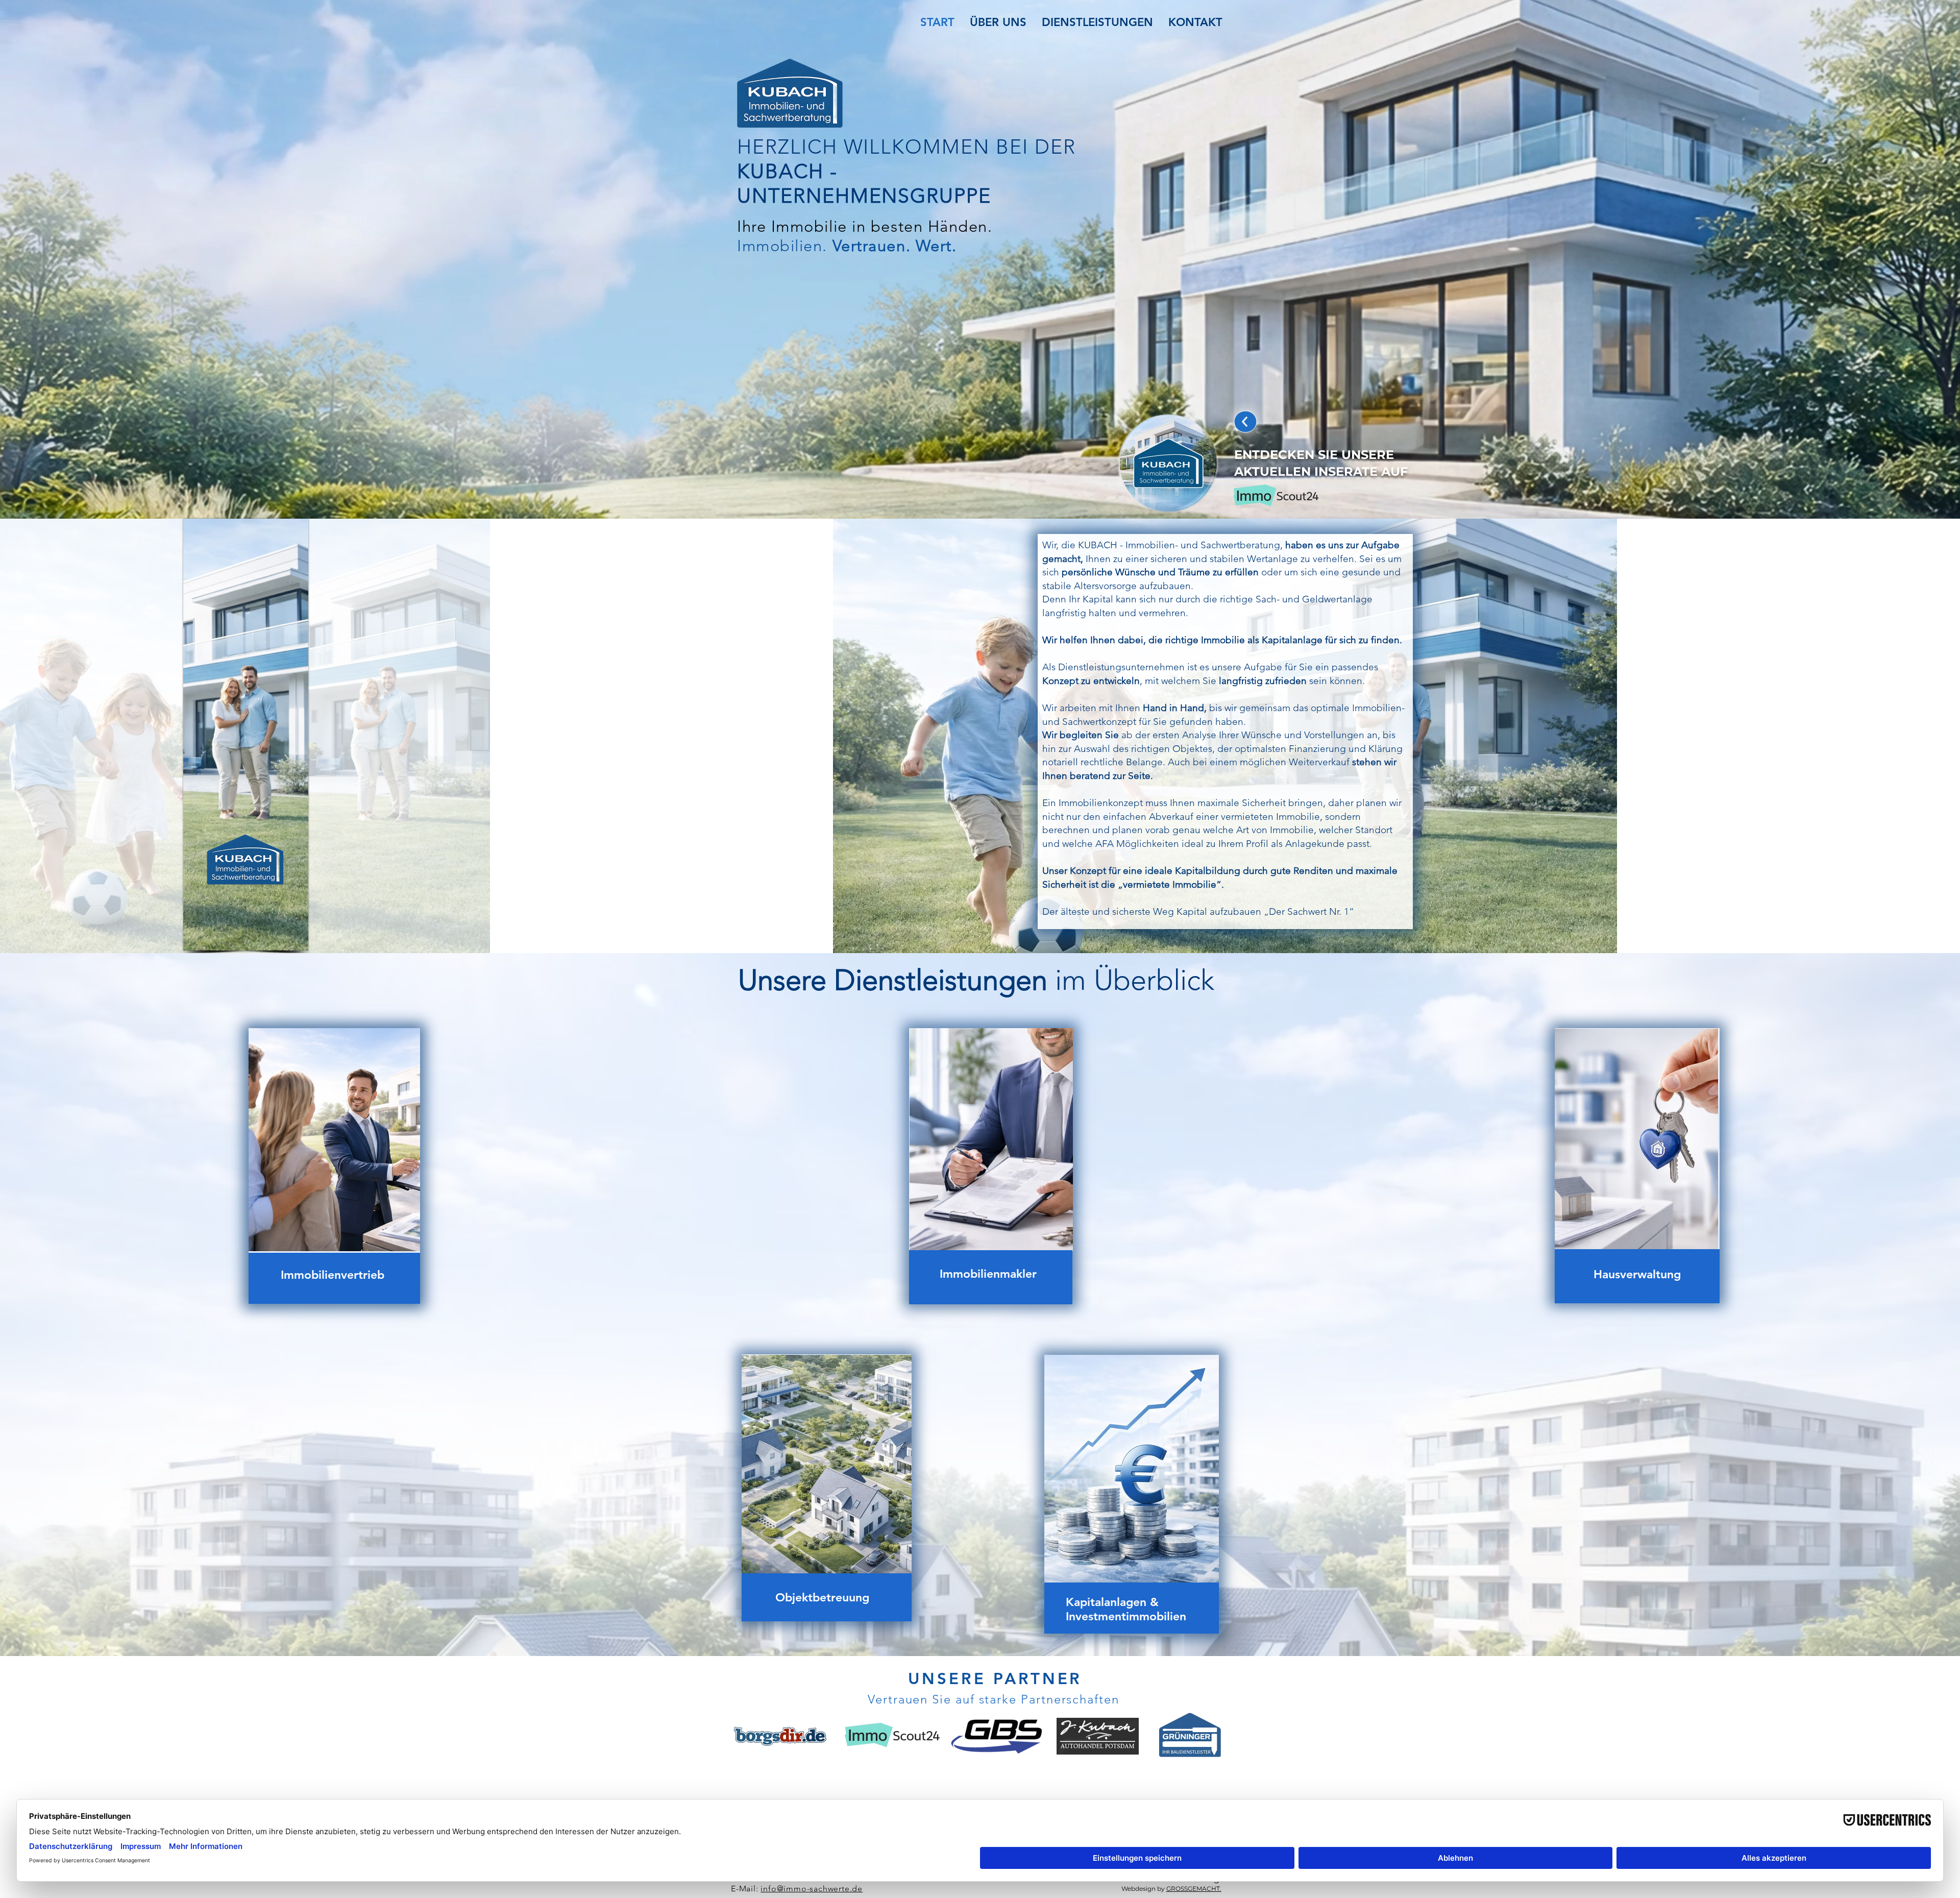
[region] (334, 1166)
